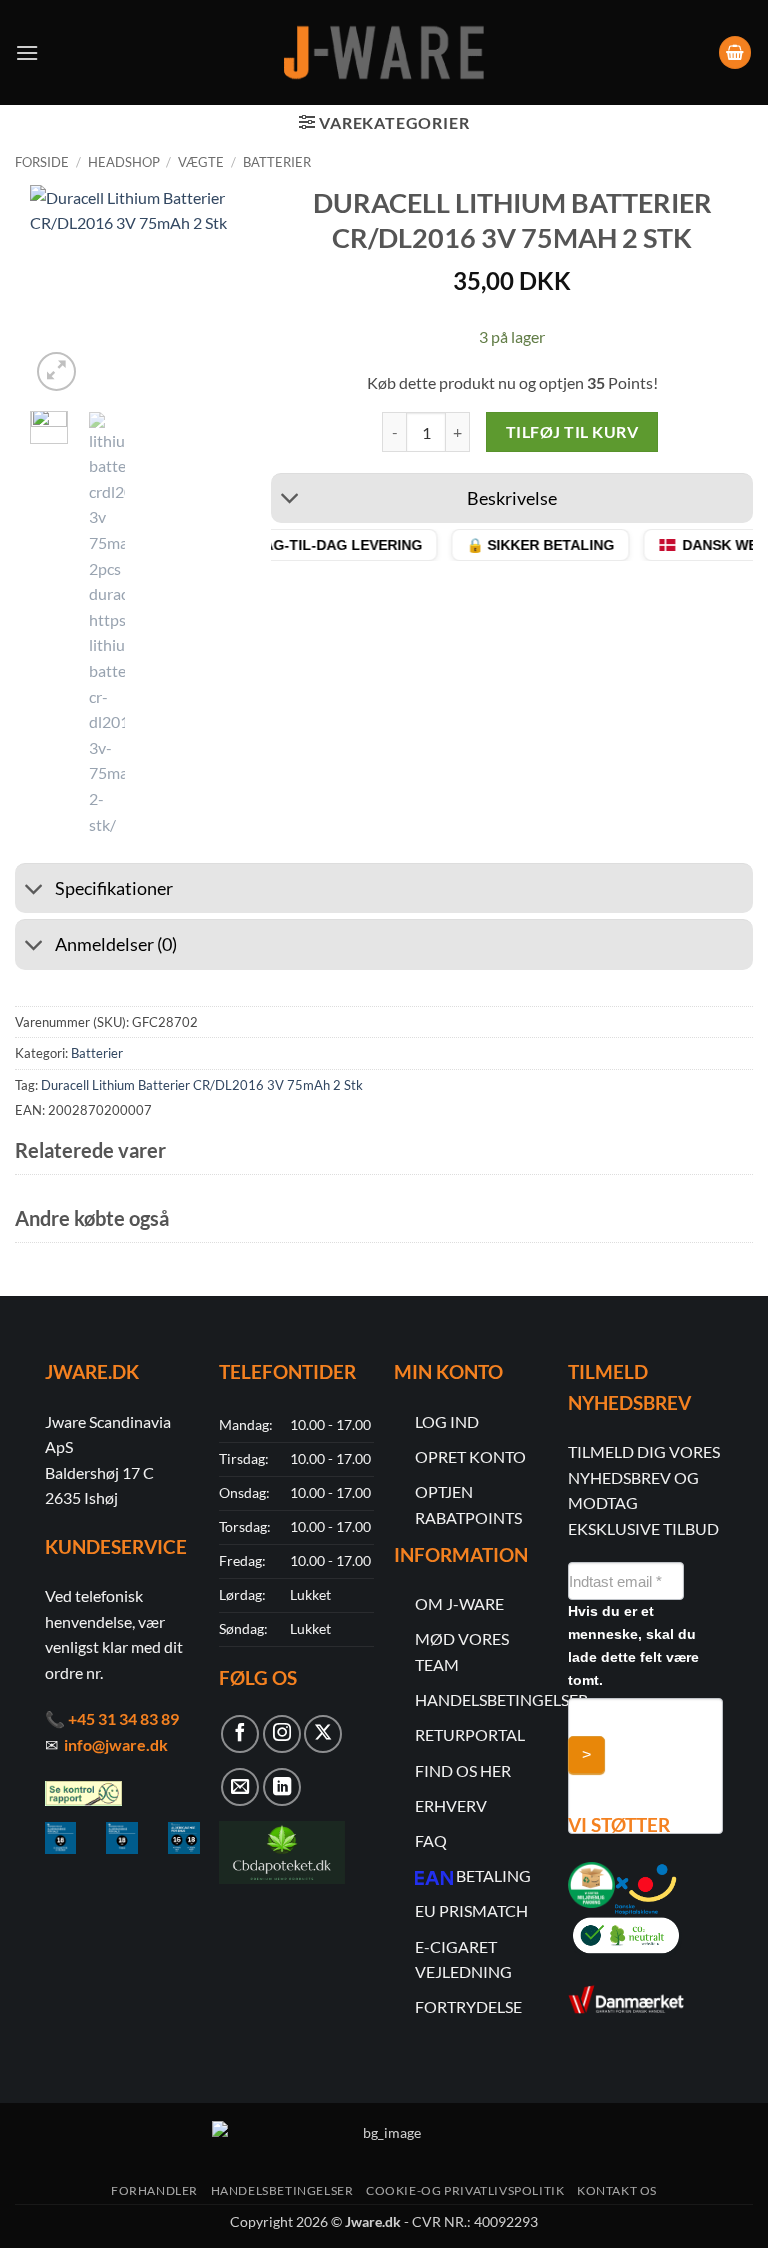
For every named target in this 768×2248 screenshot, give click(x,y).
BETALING (493, 1875)
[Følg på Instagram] (282, 1734)
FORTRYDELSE (468, 2006)
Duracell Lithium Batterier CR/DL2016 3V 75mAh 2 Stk (202, 1085)
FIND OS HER (463, 1770)
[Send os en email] (240, 1787)
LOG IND (447, 1421)
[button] (27, 52)
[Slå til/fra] (290, 500)
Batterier (277, 162)
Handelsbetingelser (282, 2190)
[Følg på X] (323, 1734)
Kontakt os (617, 2190)
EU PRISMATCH (471, 1910)
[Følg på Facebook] (240, 1734)
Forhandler (154, 2190)
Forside (42, 162)
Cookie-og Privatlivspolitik (465, 2190)
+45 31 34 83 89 (123, 1718)
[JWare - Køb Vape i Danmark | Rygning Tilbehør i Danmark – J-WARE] (384, 53)
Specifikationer (114, 888)
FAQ (431, 1840)
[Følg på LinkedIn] (282, 1787)
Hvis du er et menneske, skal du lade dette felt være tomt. (633, 1645)
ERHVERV (451, 1805)
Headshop (124, 162)
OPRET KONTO (470, 1456)
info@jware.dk (116, 1744)
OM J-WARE (459, 1603)
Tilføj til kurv (572, 432)
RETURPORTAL (470, 1734)
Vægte (201, 162)
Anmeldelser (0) (116, 944)
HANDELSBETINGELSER (501, 1699)
